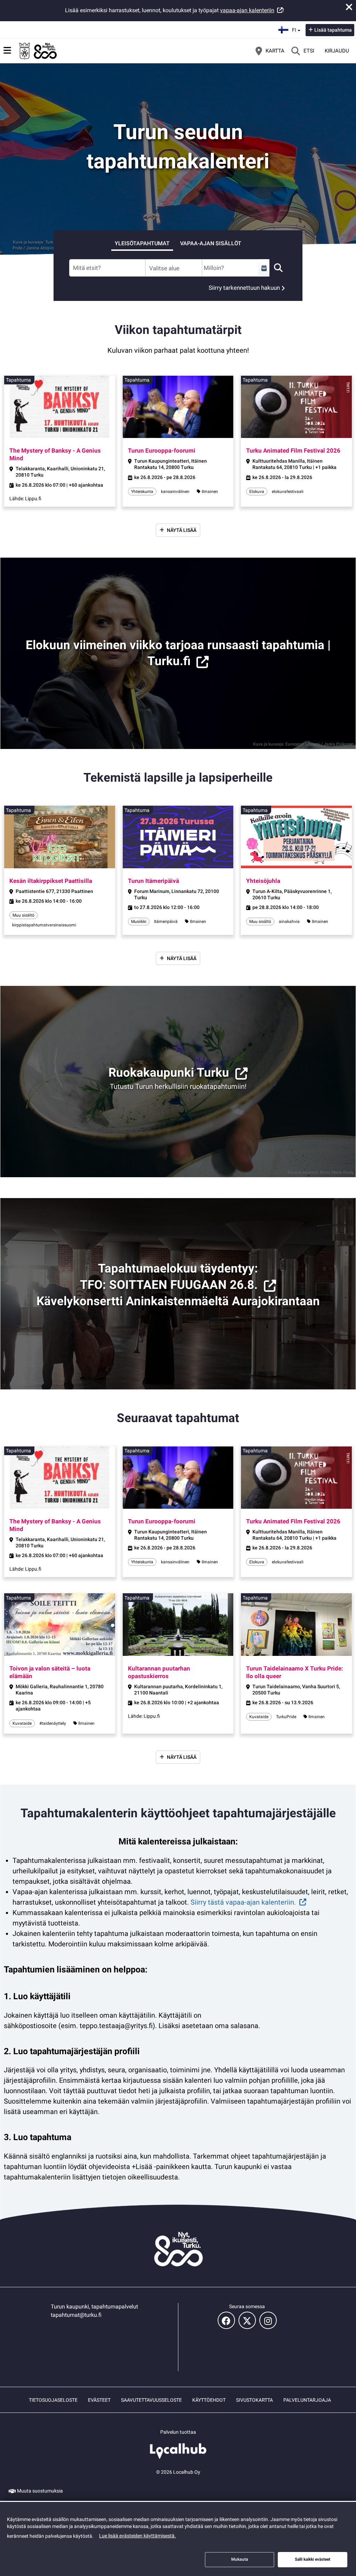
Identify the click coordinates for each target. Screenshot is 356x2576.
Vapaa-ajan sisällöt (211, 243)
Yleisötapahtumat (142, 243)
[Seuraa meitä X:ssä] (247, 2320)
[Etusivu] (38, 51)
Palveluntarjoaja (307, 2400)
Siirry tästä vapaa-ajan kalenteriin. (243, 1902)
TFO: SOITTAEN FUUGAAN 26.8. (169, 1285)
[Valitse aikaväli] (264, 268)
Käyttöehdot (209, 2400)
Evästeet (99, 2400)
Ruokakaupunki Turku (169, 1073)
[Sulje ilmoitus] (349, 7)
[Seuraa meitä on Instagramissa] (268, 2320)
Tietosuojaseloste (53, 2400)
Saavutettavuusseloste (151, 2400)
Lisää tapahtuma (333, 30)
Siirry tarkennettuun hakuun (244, 288)
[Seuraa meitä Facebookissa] (226, 2320)
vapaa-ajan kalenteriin (247, 10)
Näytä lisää (182, 530)
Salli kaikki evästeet (313, 2559)
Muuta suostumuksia (40, 2491)
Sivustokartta (254, 2400)
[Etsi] (278, 268)
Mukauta (240, 2559)
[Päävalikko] (7, 50)
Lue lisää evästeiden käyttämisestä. (137, 2536)
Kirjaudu (337, 51)
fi (297, 28)
